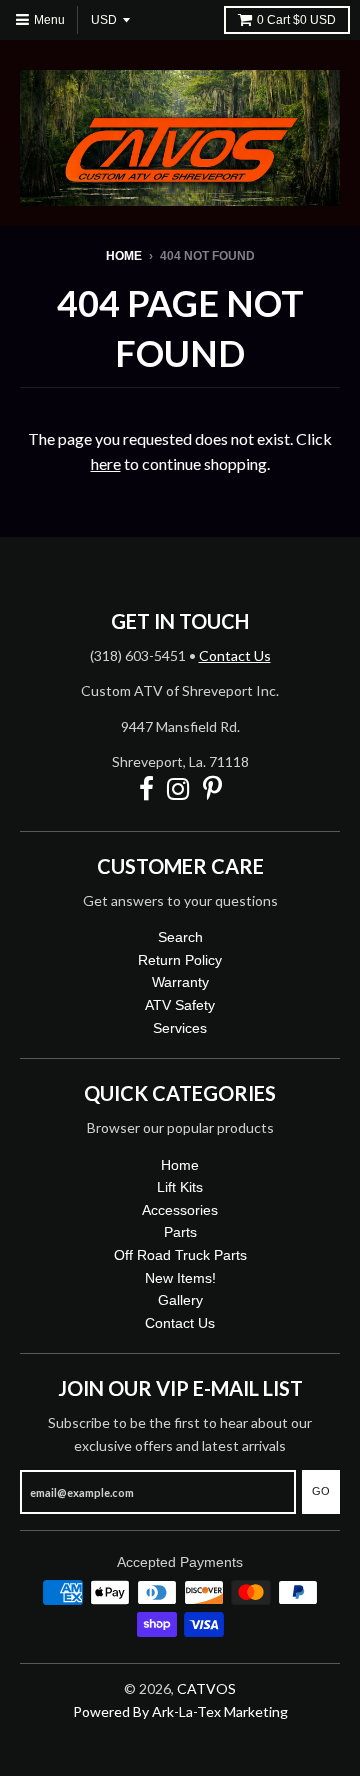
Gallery (180, 1300)
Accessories (180, 1210)
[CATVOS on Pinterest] (212, 789)
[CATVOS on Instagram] (178, 789)
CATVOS (206, 1688)
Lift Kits (180, 1187)
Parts (180, 1232)
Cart (296, 20)
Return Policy (180, 960)
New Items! (180, 1278)
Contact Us (235, 655)
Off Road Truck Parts (180, 1255)
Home (124, 256)
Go (321, 1491)
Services (180, 1028)
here (106, 463)
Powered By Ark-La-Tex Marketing (180, 1711)
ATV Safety (180, 1005)
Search (180, 937)
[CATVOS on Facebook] (146, 789)
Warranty (180, 982)
